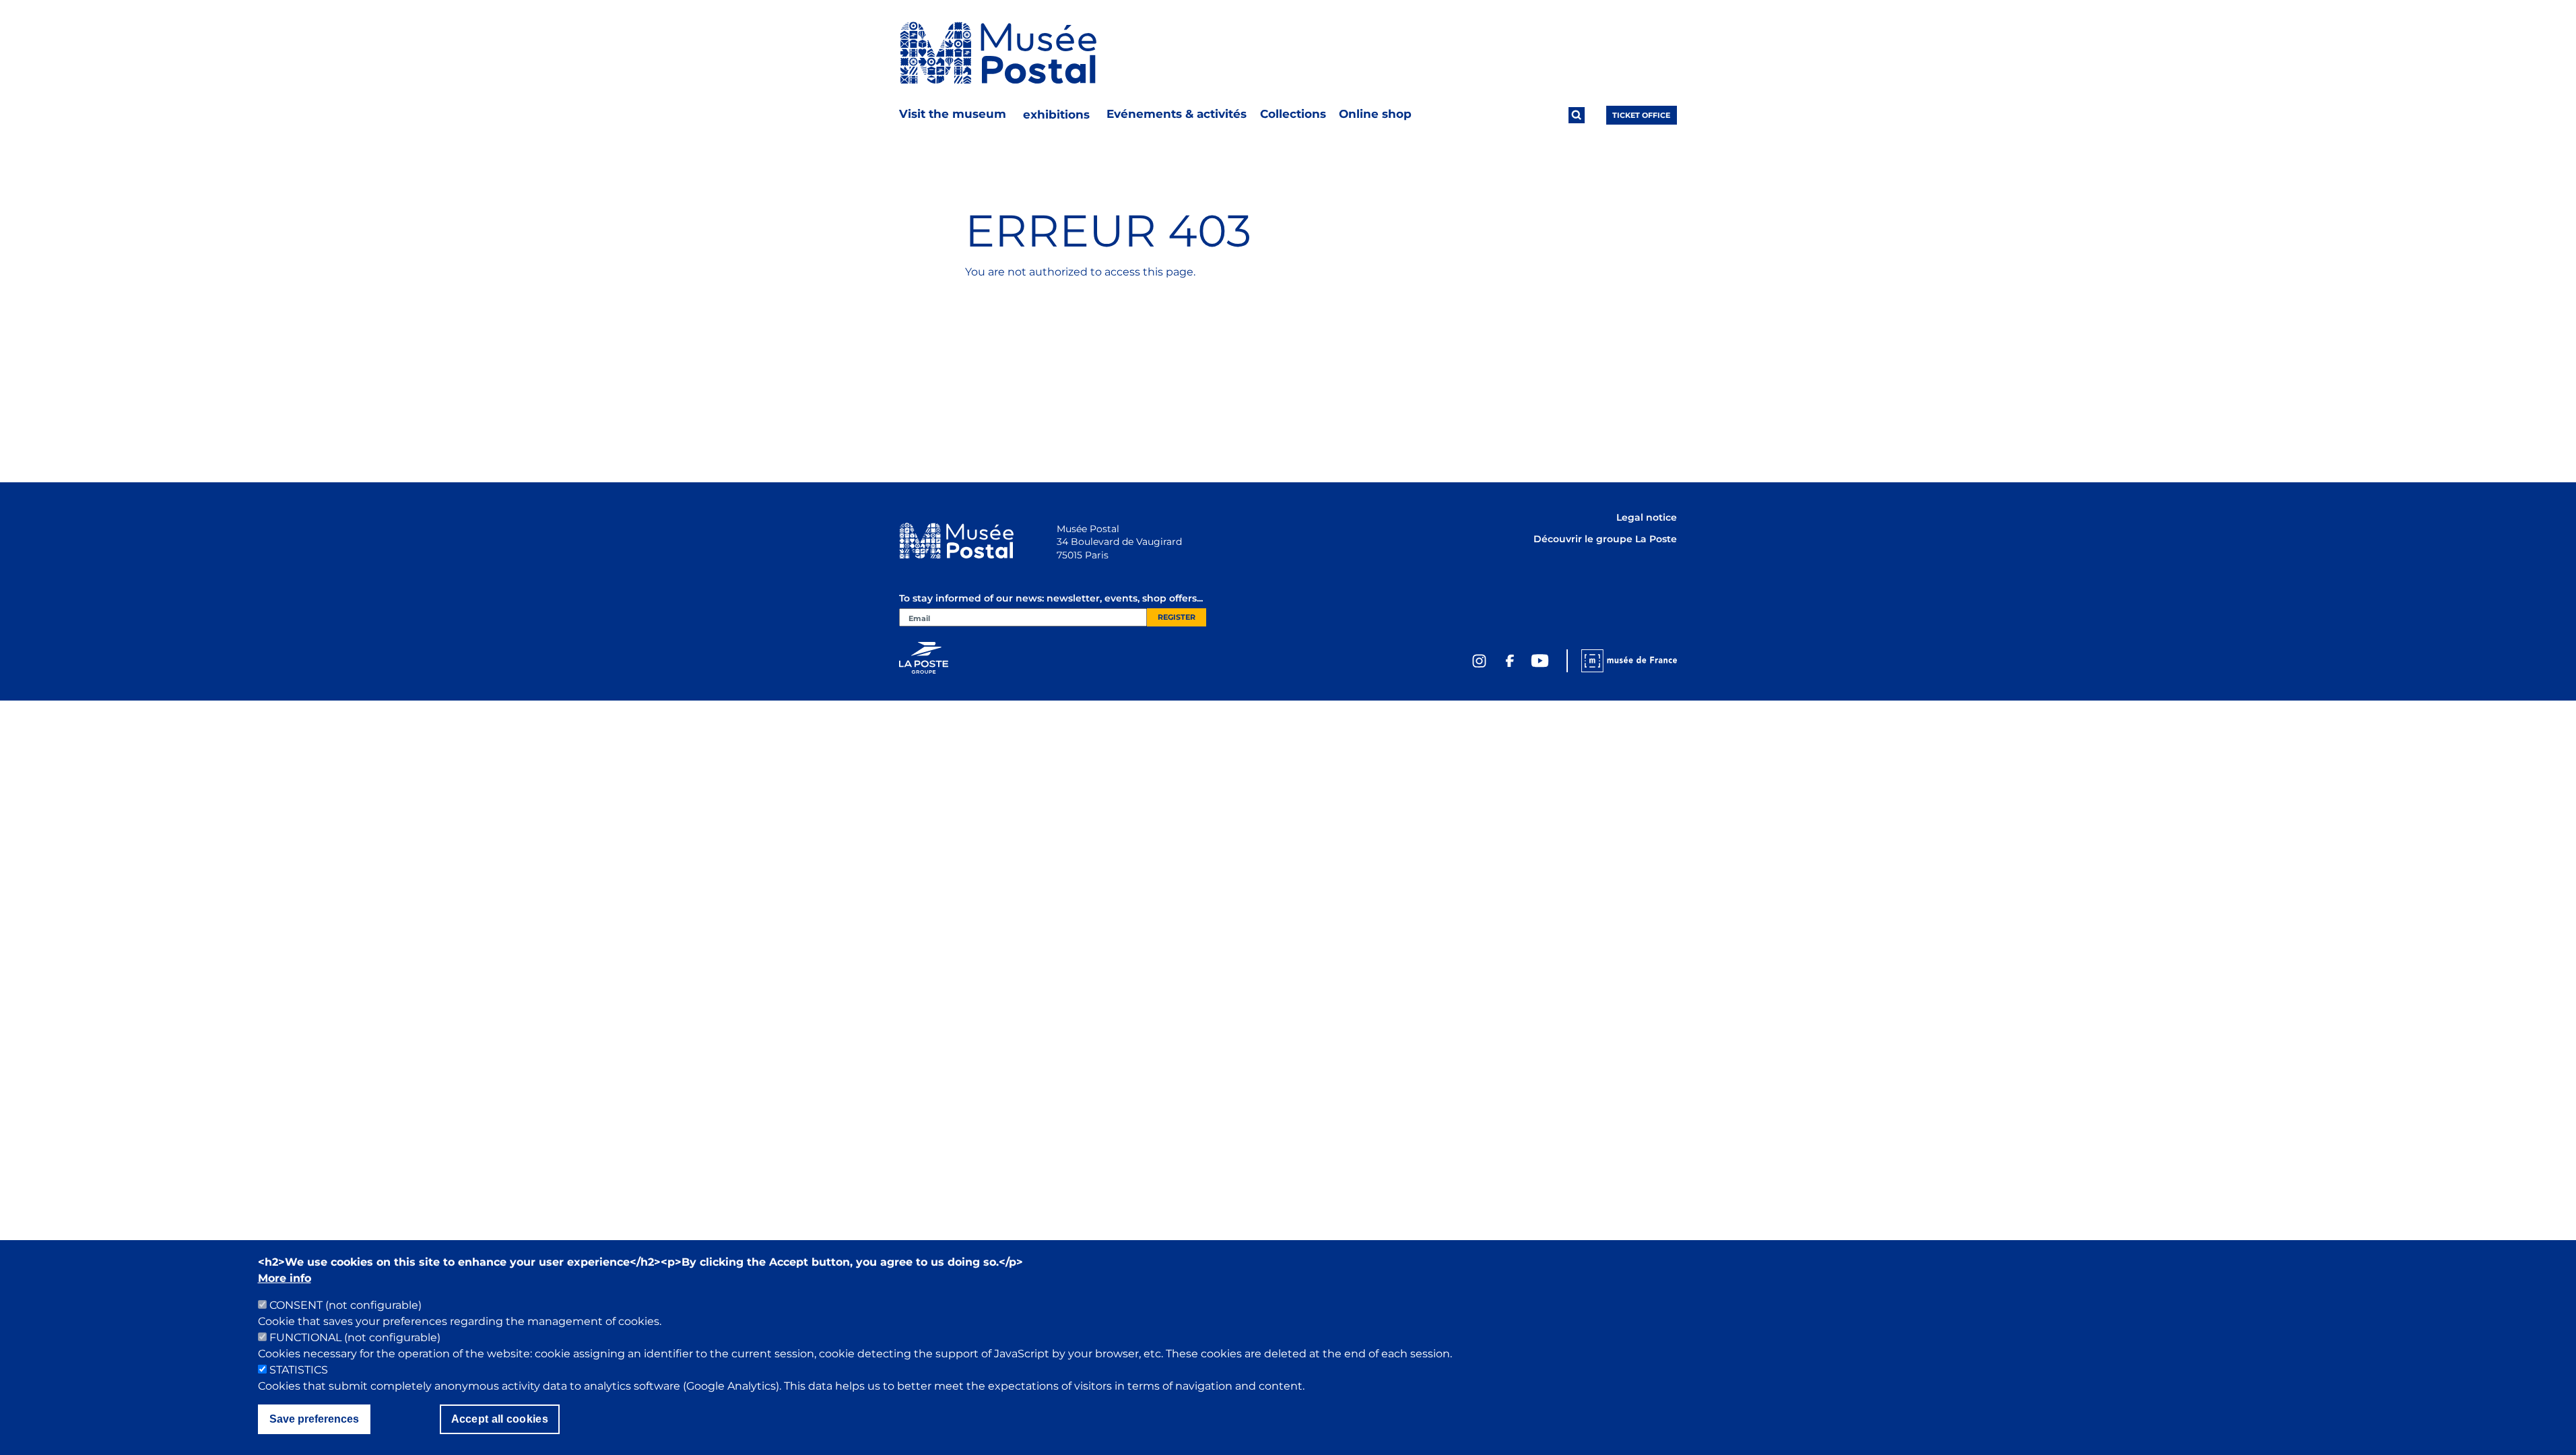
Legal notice (1647, 517)
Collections (1293, 114)
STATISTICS (299, 1370)
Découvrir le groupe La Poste (1605, 539)
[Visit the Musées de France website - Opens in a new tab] (1622, 661)
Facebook (1510, 661)
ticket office (1641, 115)
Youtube (1540, 661)
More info (285, 1278)
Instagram (1480, 661)
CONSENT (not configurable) (345, 1305)
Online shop (1375, 114)
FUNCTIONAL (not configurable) (355, 1337)
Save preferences (314, 1419)
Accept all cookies (500, 1419)
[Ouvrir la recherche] (1577, 115)
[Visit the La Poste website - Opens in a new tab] (924, 657)
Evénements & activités (1177, 114)
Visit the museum (953, 114)
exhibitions (1056, 115)
